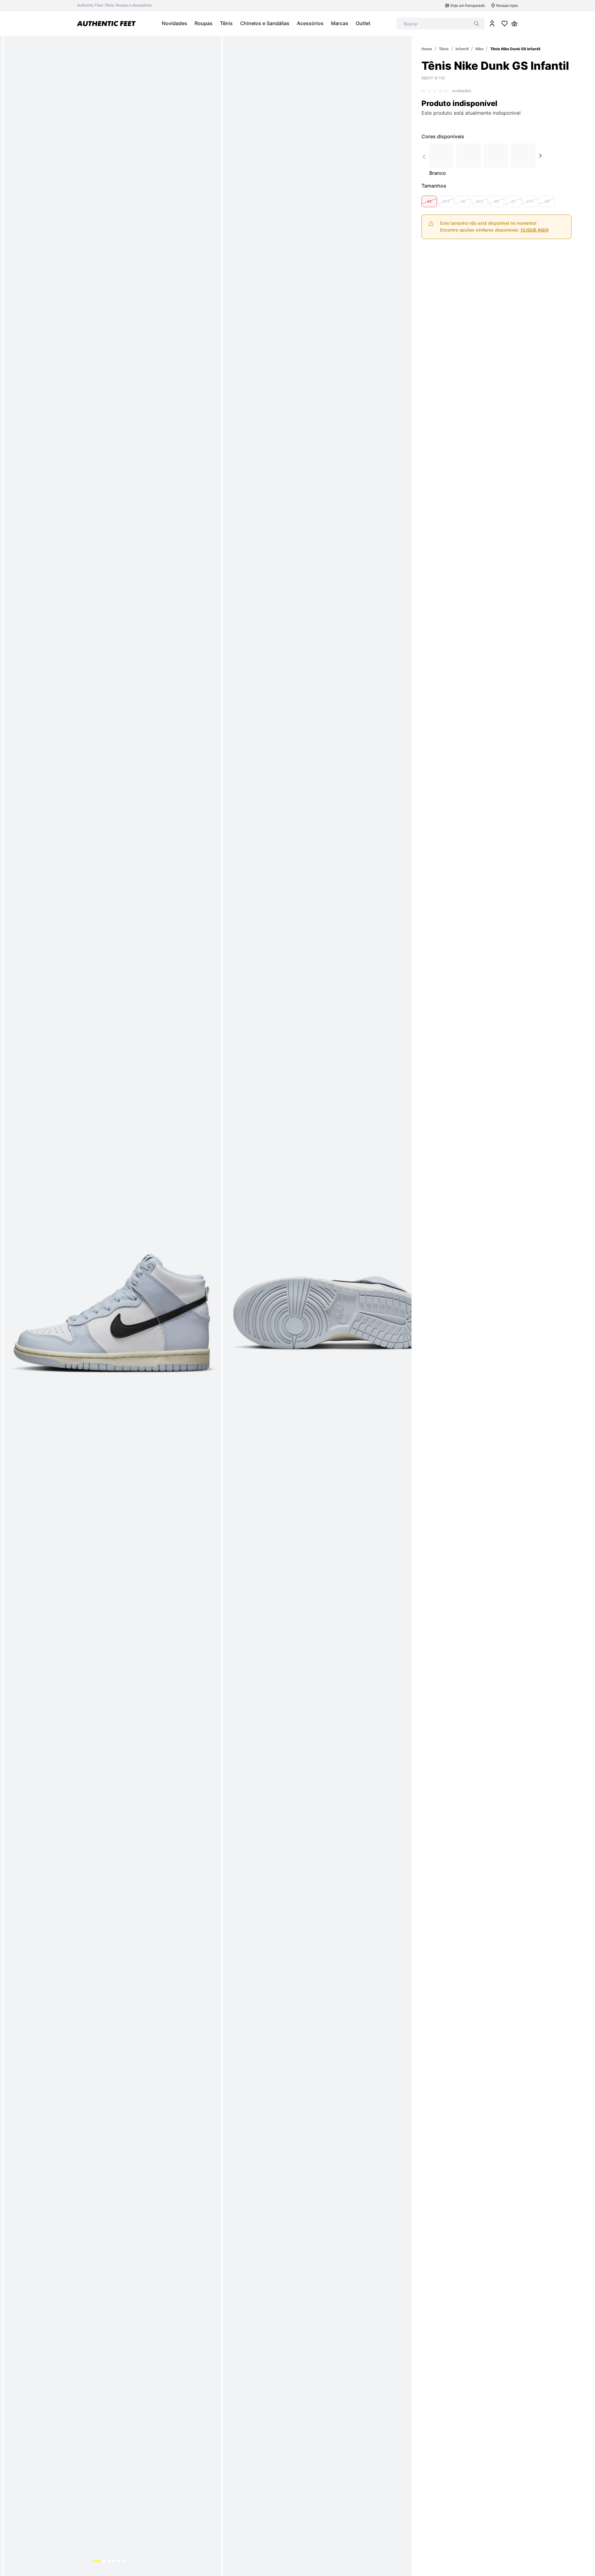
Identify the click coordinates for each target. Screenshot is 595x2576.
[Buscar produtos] (477, 24)
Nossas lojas (507, 5)
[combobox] (441, 24)
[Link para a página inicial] (427, 49)
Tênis (444, 49)
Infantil (462, 49)
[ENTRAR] (492, 24)
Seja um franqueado (468, 5)
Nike (479, 49)
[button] (429, 201)
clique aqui (535, 230)
